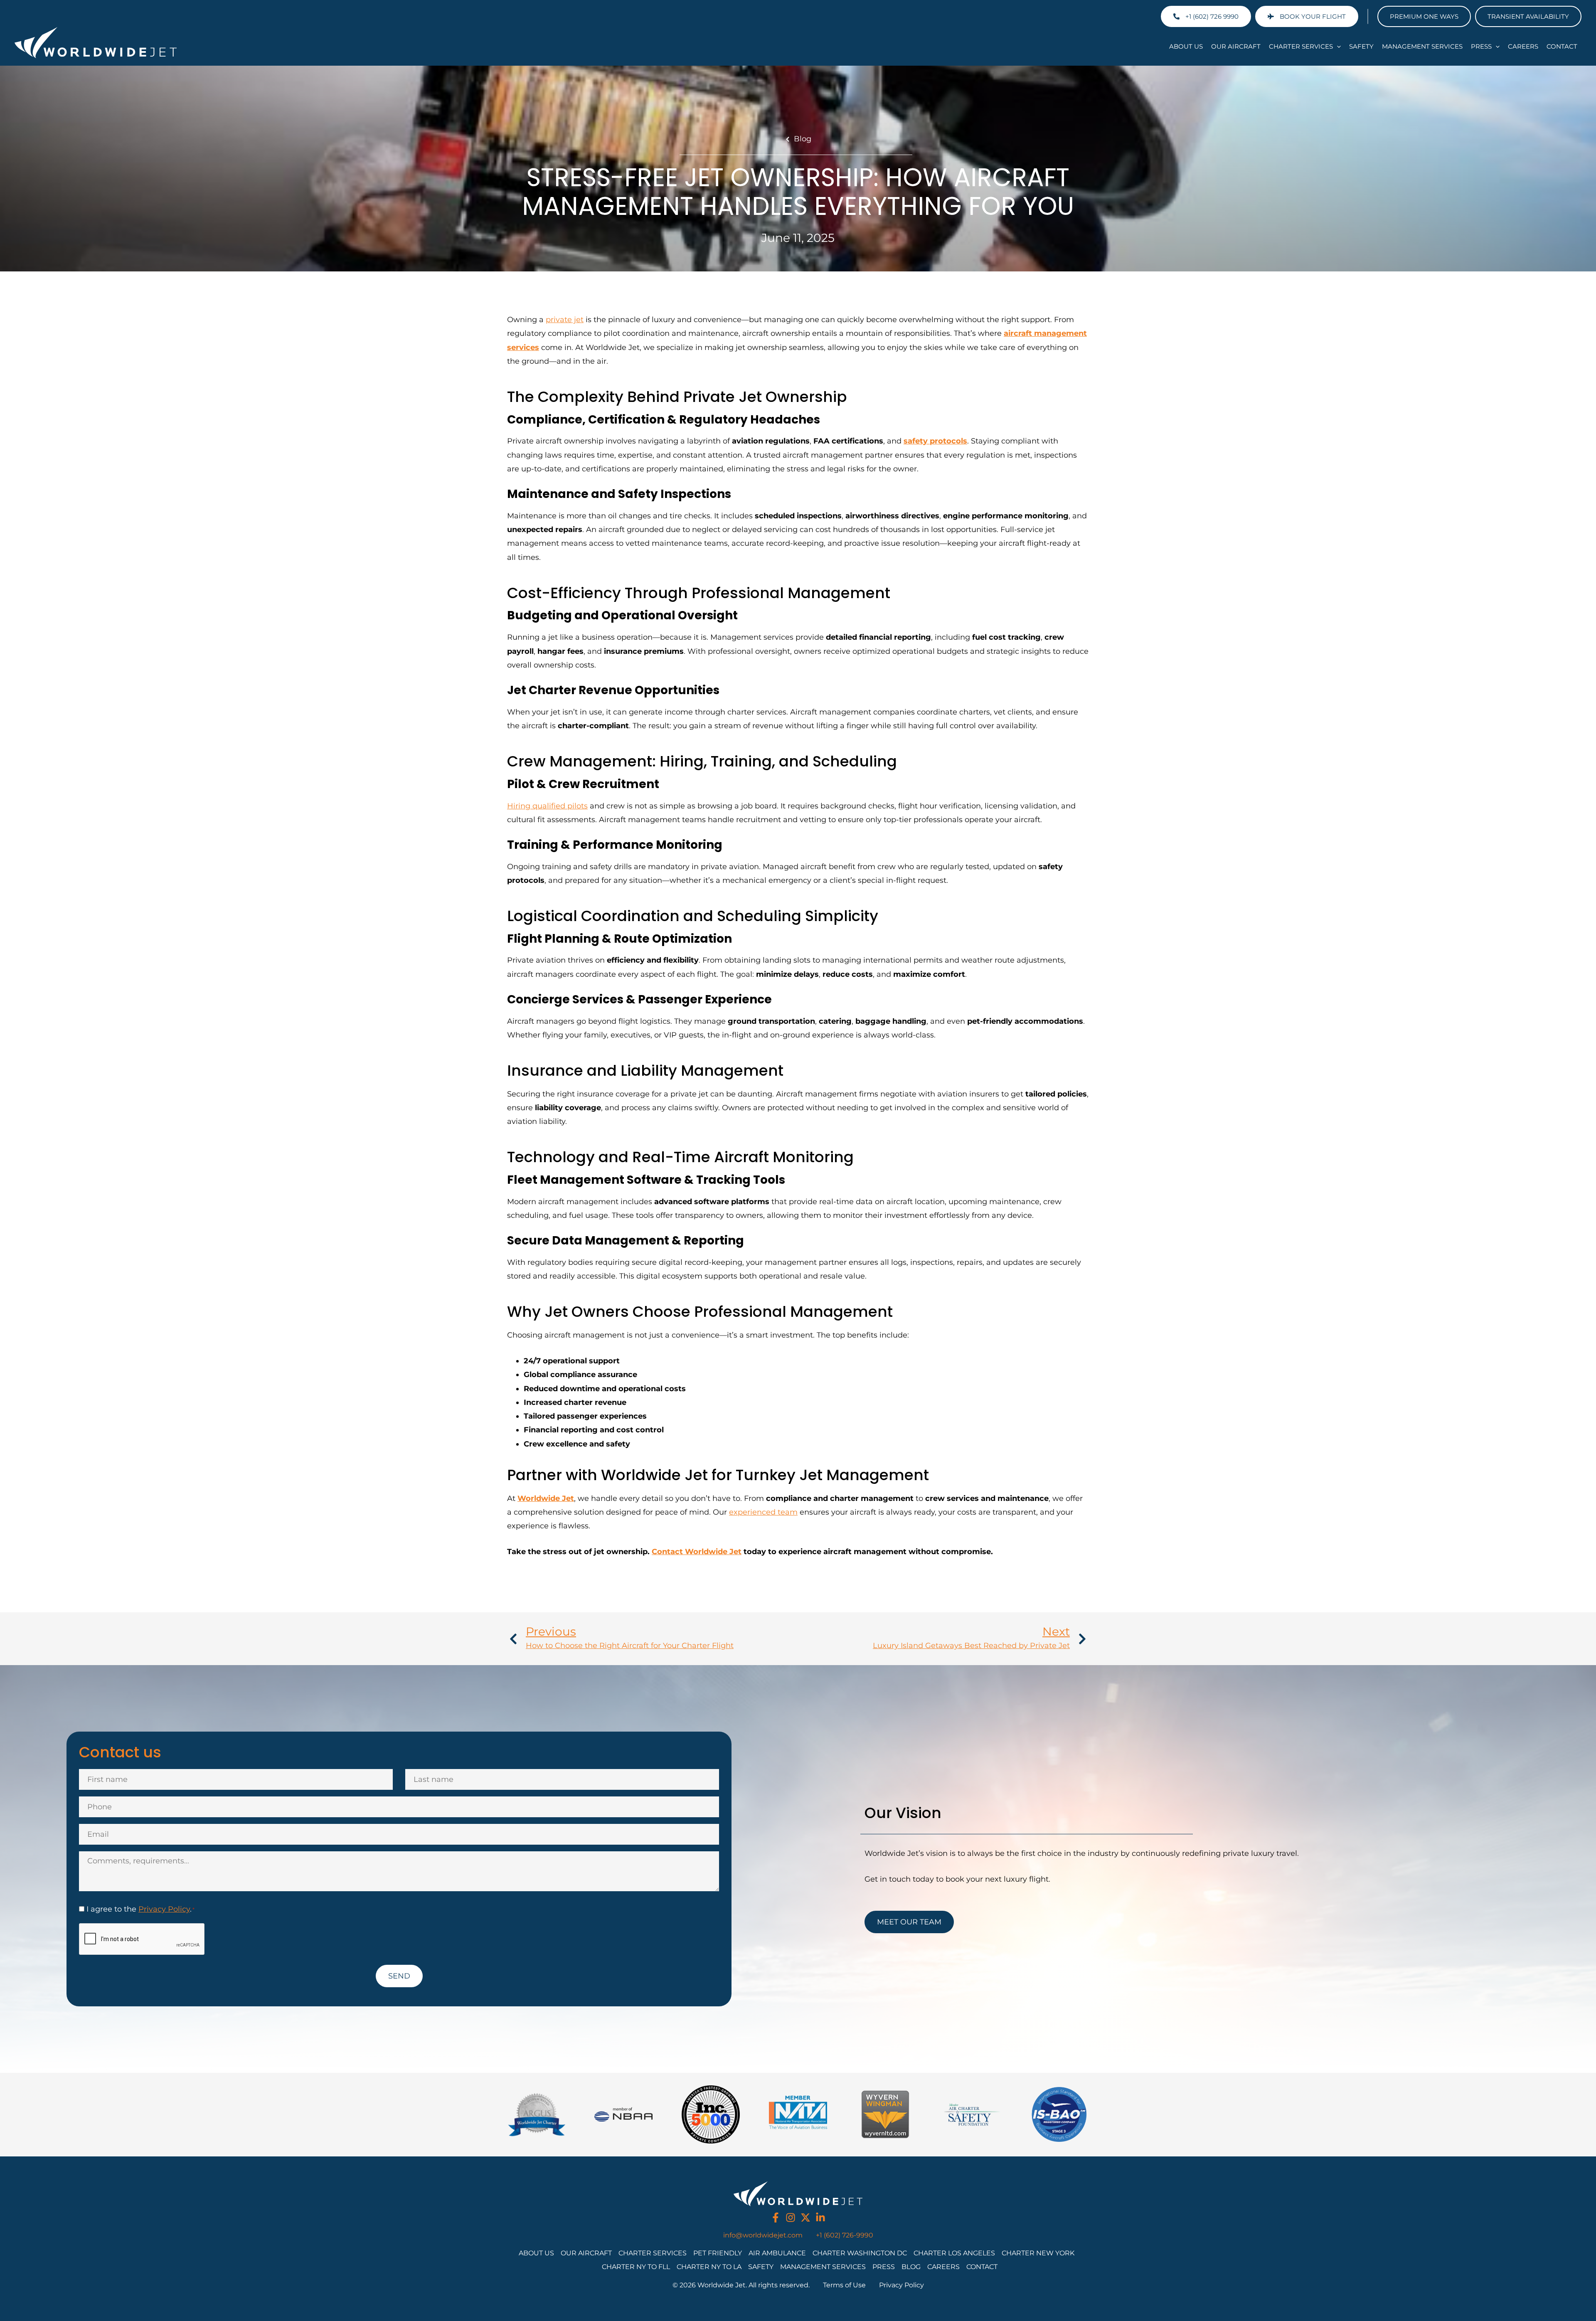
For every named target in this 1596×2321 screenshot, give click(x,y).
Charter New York (1038, 2253)
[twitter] (805, 2218)
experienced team (763, 1512)
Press (1481, 46)
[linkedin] (820, 2218)
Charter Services (1301, 46)
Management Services (1422, 46)
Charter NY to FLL (636, 2267)
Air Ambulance (777, 2253)
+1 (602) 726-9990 (845, 2235)
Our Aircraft (1236, 46)
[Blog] (788, 139)
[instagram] (791, 2218)
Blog (803, 139)
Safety (1361, 46)
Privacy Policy (164, 1909)
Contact (1562, 46)
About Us (1186, 46)
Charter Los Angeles (954, 2253)
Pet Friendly (718, 2253)
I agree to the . (140, 1909)
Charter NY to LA (709, 2267)
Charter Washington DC (860, 2253)
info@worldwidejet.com (763, 2235)
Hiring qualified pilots (547, 806)
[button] (1337, 47)
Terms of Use (844, 2285)
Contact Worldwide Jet (697, 1552)
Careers (1523, 46)
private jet (565, 320)
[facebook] (776, 2218)
